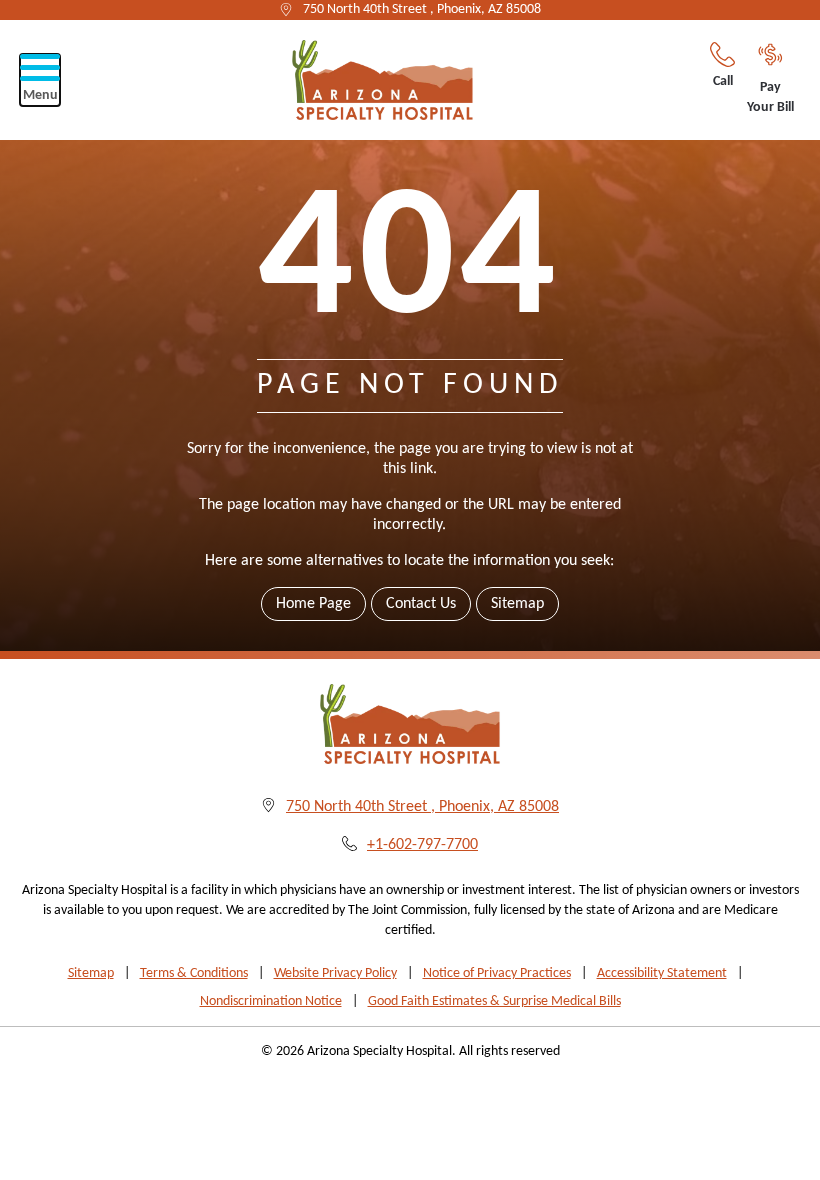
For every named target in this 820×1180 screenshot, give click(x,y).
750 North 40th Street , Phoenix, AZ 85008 (422, 9)
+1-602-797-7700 (422, 845)
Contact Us (421, 604)
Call (723, 81)
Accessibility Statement (662, 973)
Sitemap (517, 604)
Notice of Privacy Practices (497, 973)
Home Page (313, 604)
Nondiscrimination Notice (271, 1001)
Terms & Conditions (194, 973)
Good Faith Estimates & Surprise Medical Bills (494, 1001)
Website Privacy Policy (335, 973)
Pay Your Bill (770, 97)
